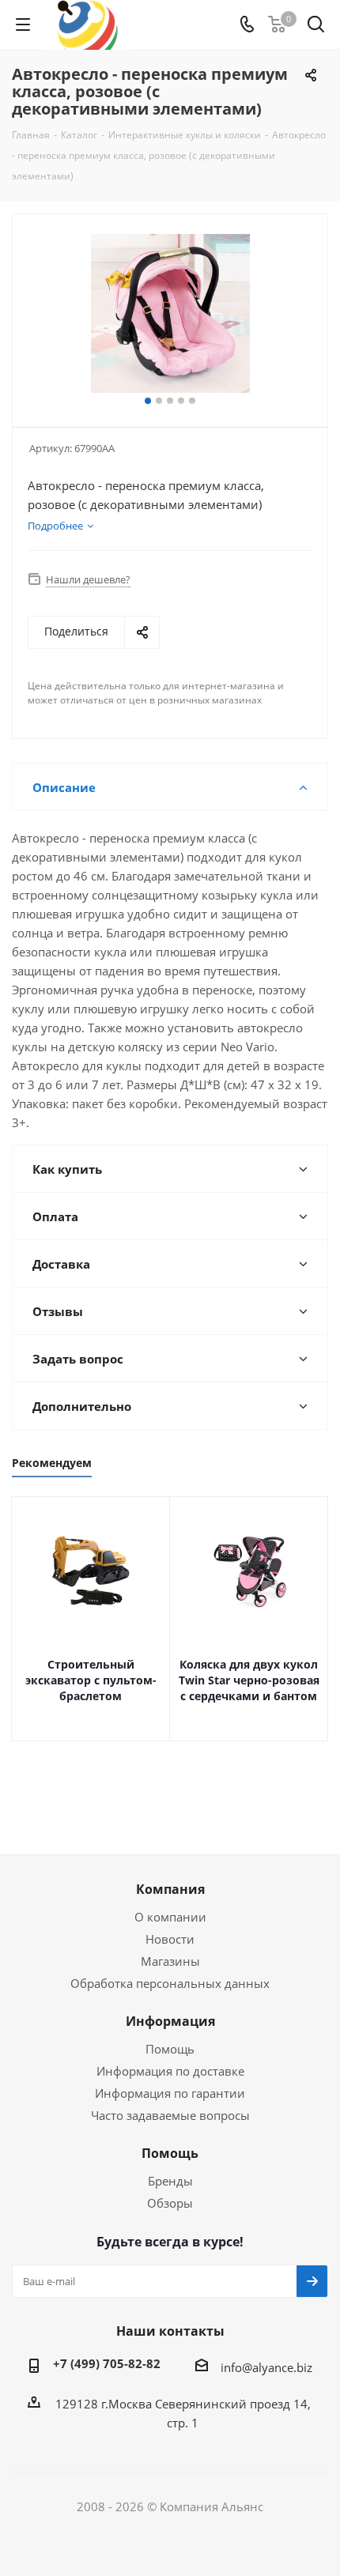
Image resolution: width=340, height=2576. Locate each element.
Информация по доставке (170, 2071)
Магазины (170, 1961)
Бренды (170, 2181)
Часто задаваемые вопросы (170, 2115)
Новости (170, 1939)
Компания (170, 1889)
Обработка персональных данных (170, 1983)
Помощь (170, 2049)
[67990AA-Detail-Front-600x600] (170, 313)
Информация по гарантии (170, 2093)
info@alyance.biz (266, 2367)
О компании (170, 1917)
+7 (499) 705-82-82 (107, 2363)
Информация (170, 2021)
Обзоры (170, 2203)
